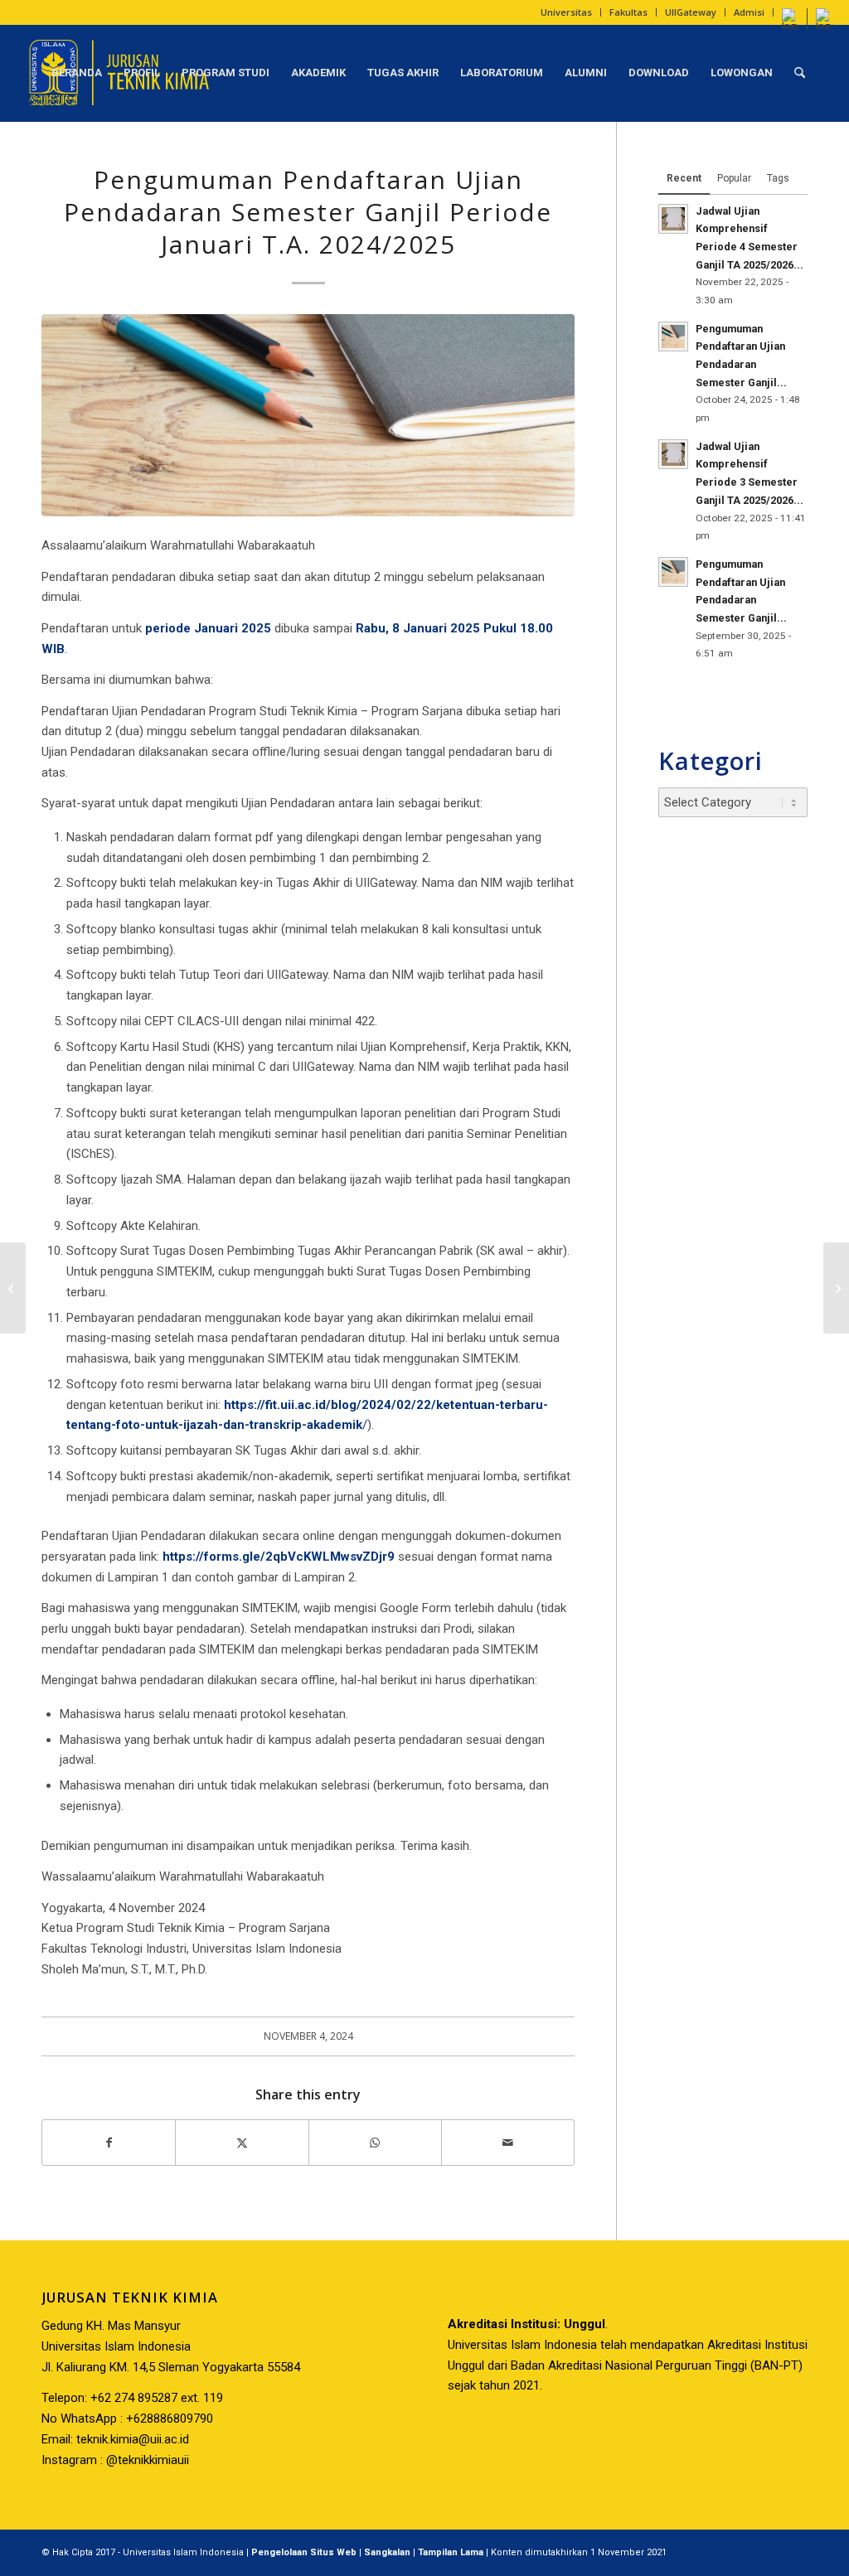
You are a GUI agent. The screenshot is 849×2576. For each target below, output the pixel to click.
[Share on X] (242, 2143)
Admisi (749, 12)
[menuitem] (567, 12)
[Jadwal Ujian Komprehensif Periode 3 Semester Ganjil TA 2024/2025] (13, 1288)
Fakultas (628, 12)
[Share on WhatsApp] (375, 2143)
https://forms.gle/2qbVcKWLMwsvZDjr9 (279, 1557)
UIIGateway (691, 12)
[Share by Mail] (508, 2143)
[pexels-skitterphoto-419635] (308, 415)
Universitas (566, 12)
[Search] (800, 73)
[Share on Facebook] (109, 2143)
